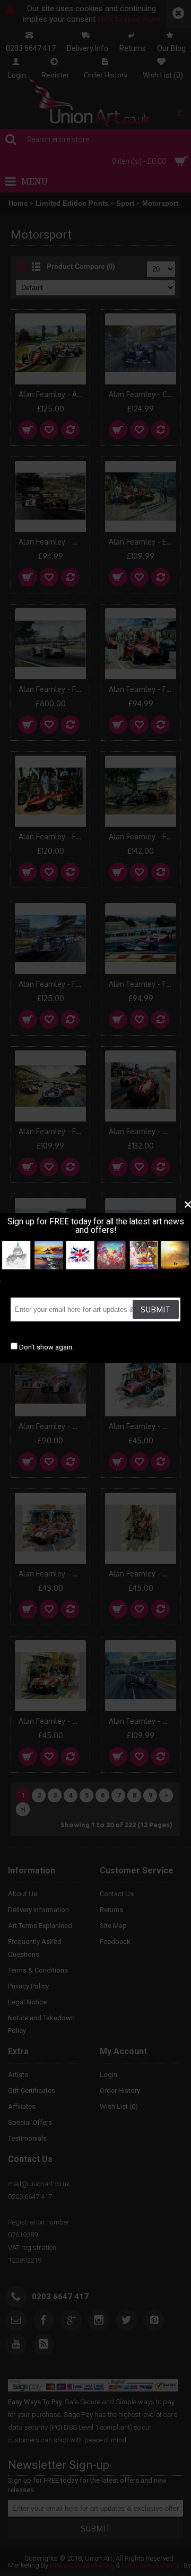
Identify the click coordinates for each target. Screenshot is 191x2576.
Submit (156, 1309)
